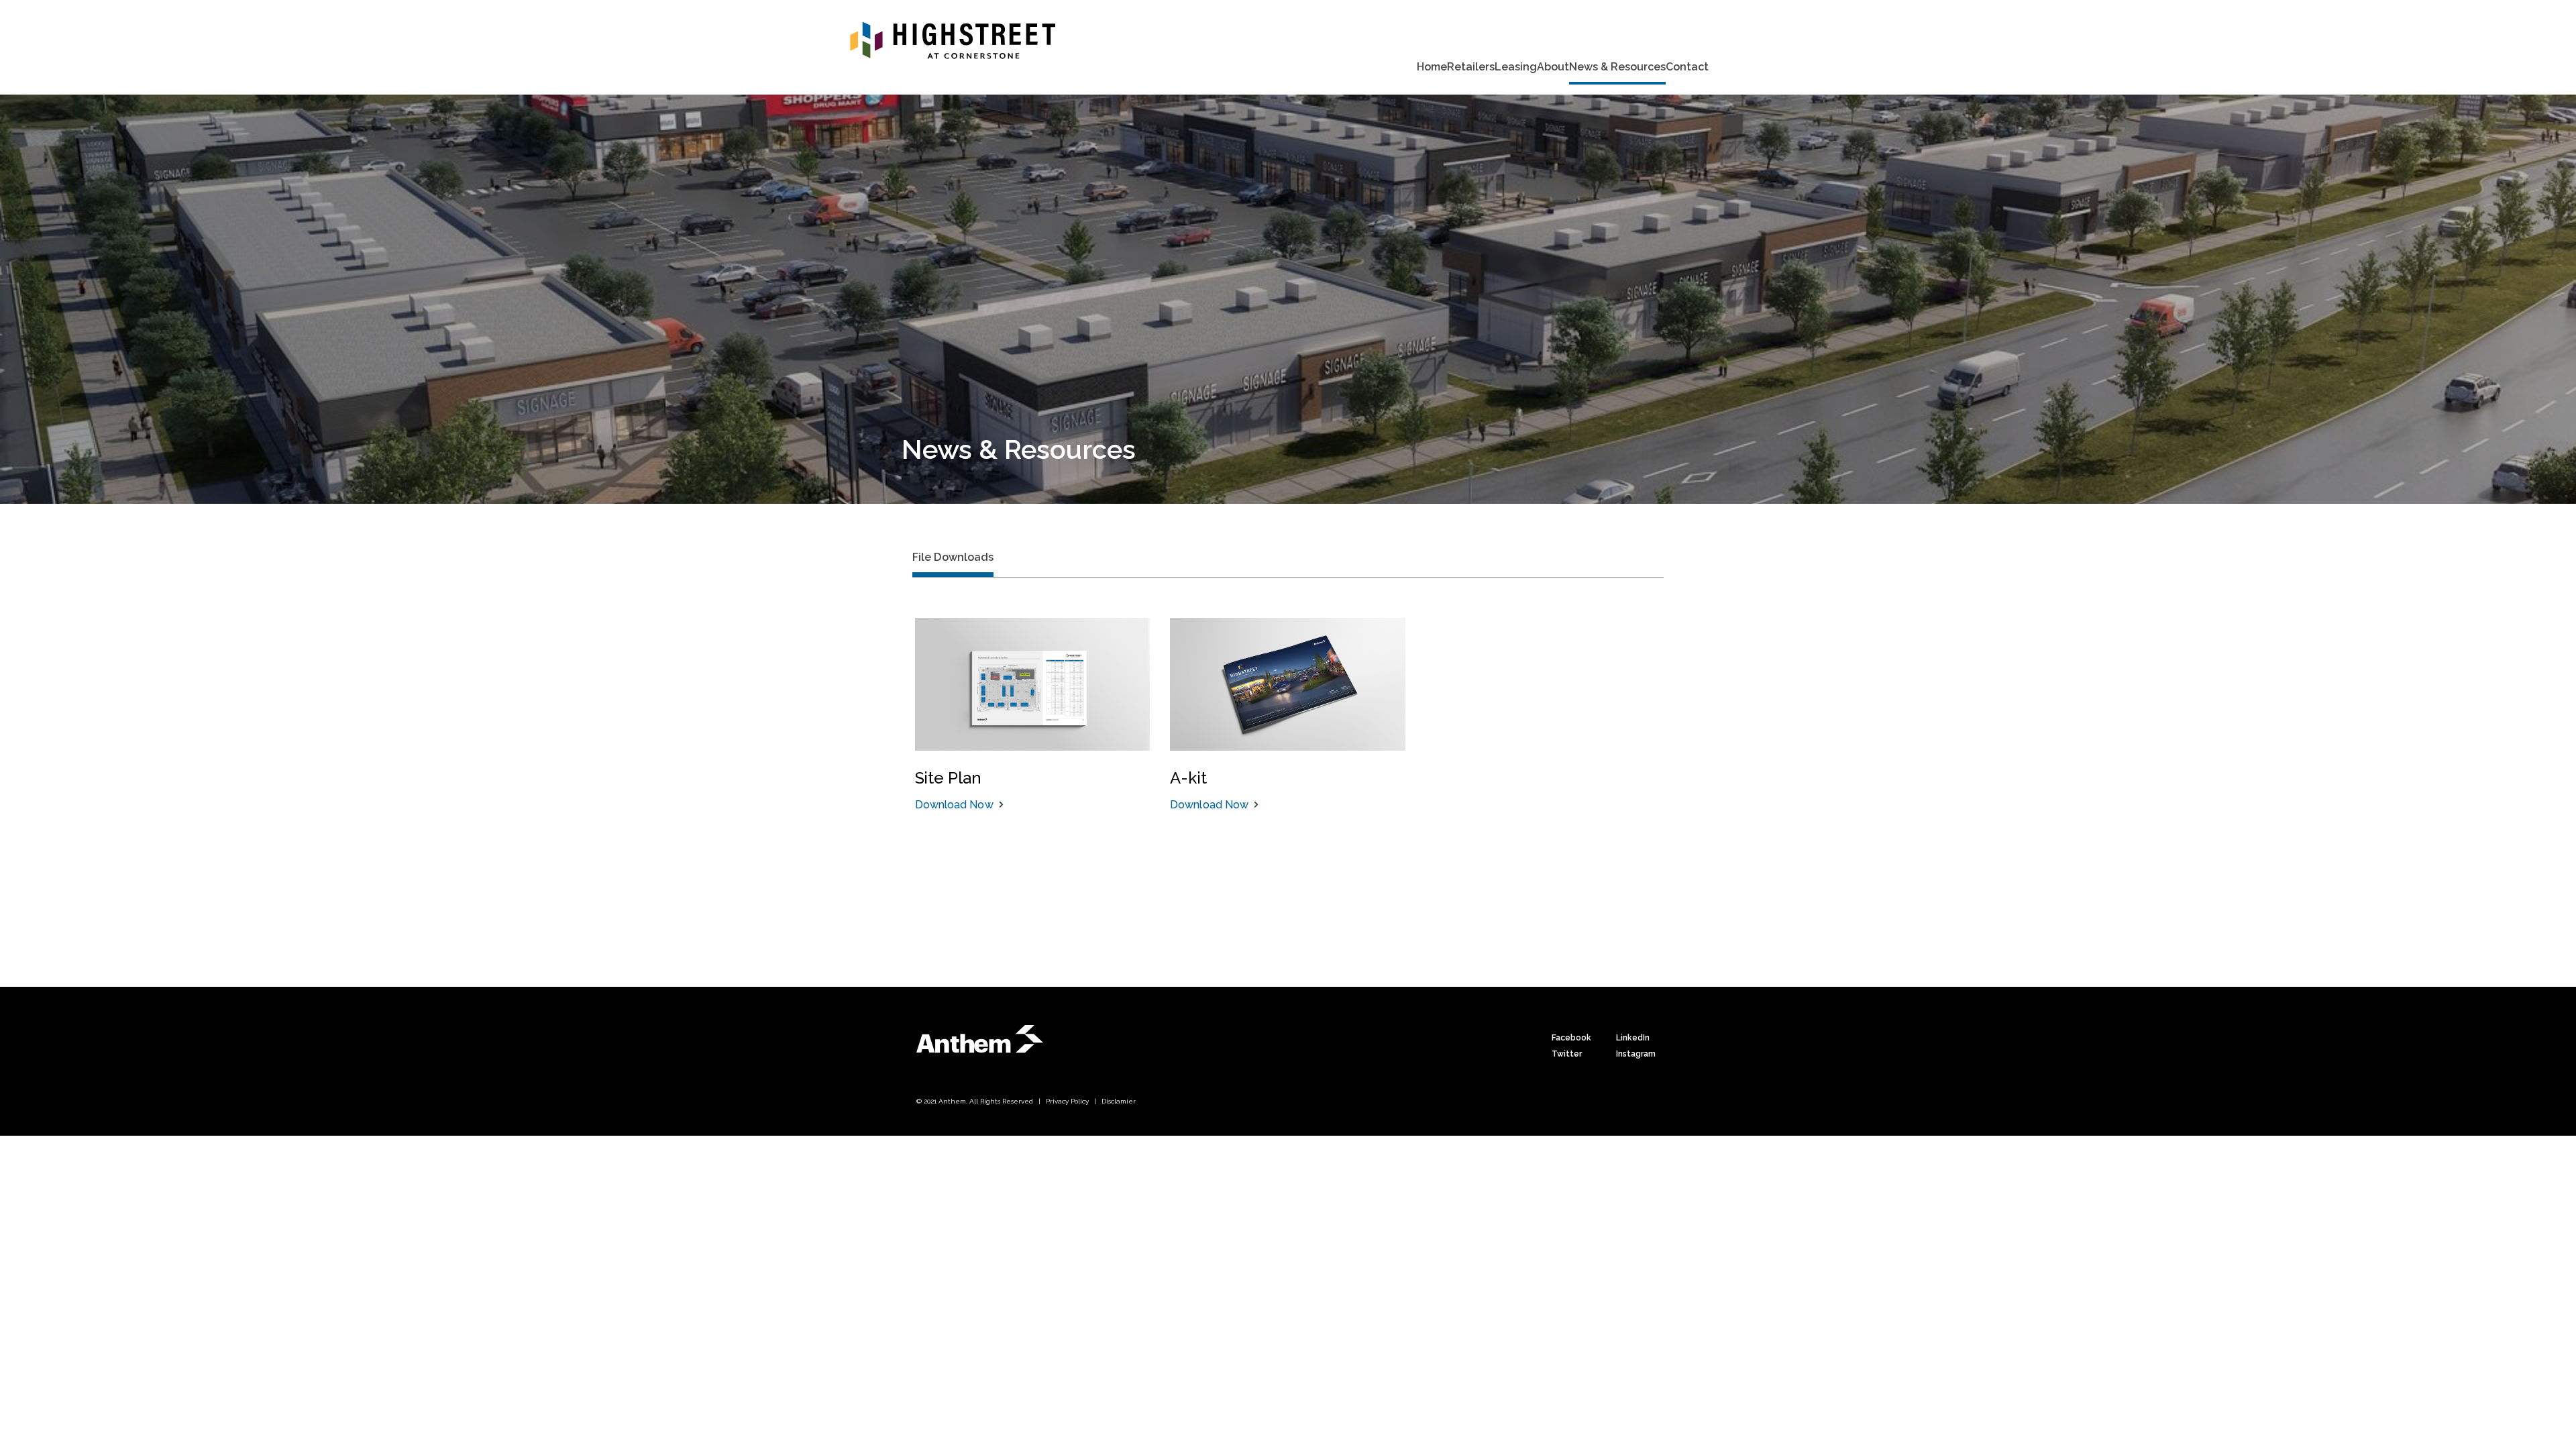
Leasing (1516, 67)
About (1553, 67)
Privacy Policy (1067, 1101)
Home (1432, 67)
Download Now (954, 805)
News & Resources (1617, 67)
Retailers (1471, 67)
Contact (1687, 67)
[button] (953, 563)
